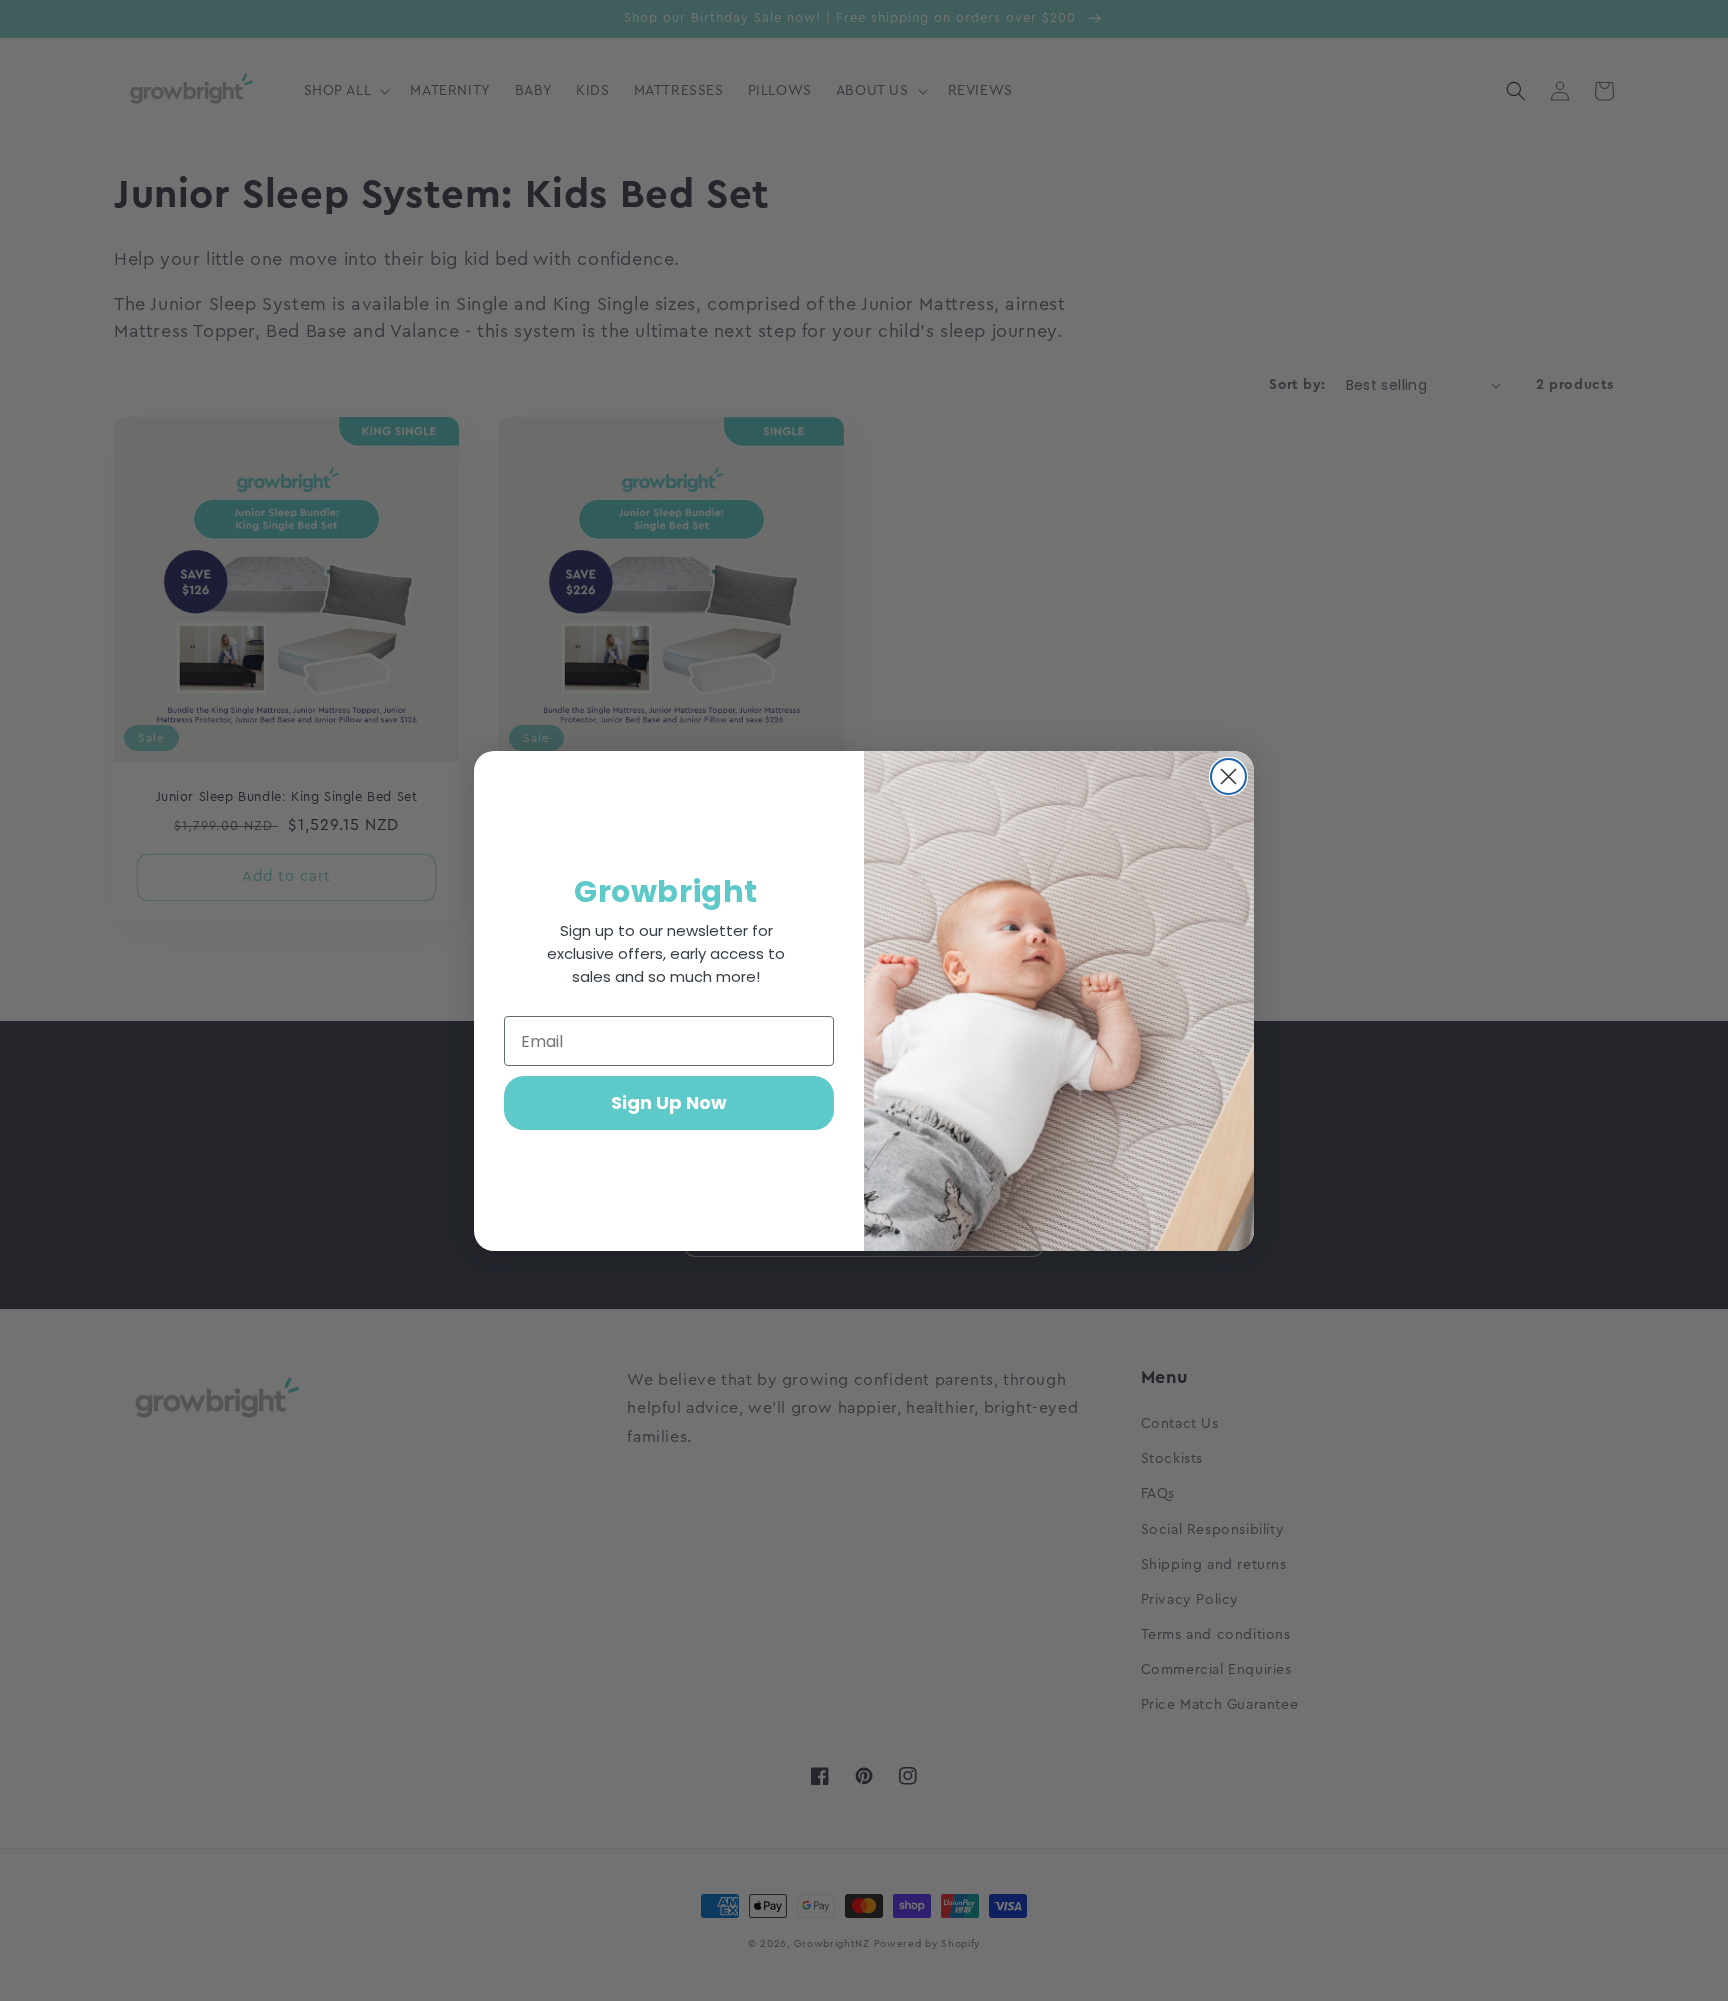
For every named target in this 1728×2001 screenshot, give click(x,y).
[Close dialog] (1228, 776)
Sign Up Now (669, 1102)
